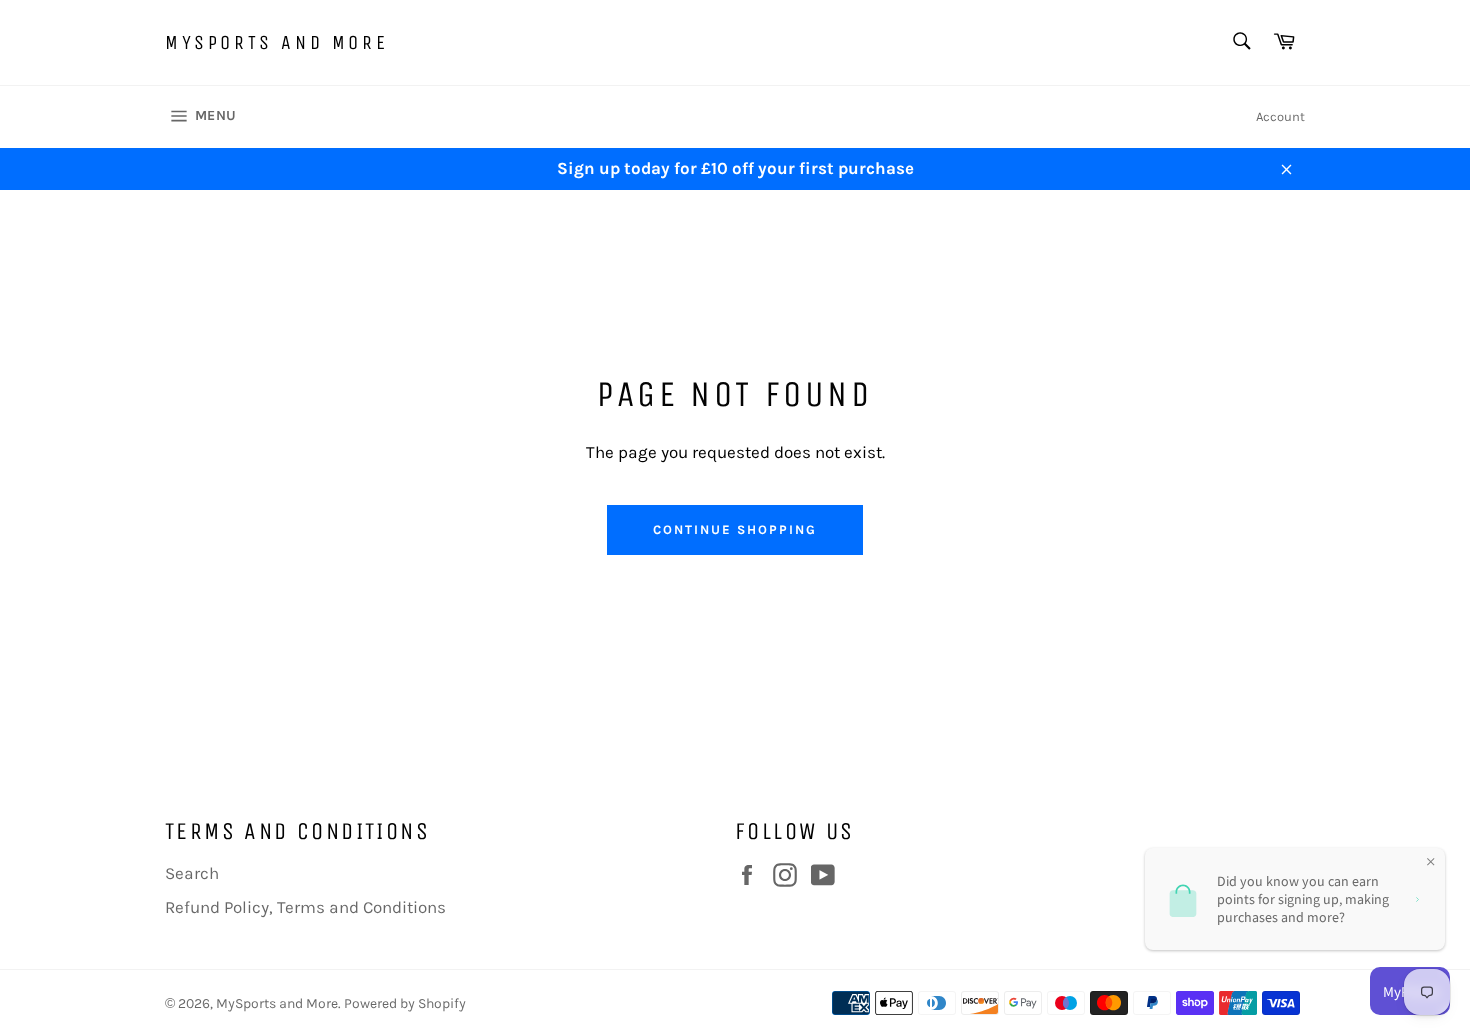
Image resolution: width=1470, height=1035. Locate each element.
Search (192, 873)
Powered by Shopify (405, 1003)
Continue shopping (734, 529)
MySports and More (276, 42)
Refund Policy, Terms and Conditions (305, 907)
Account (1280, 116)
